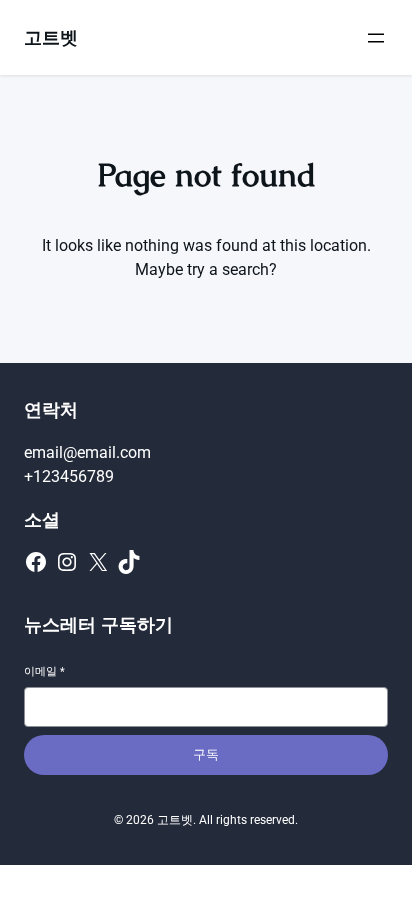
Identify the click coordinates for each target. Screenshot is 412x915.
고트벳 (51, 37)
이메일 (44, 671)
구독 (206, 754)
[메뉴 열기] (376, 38)
